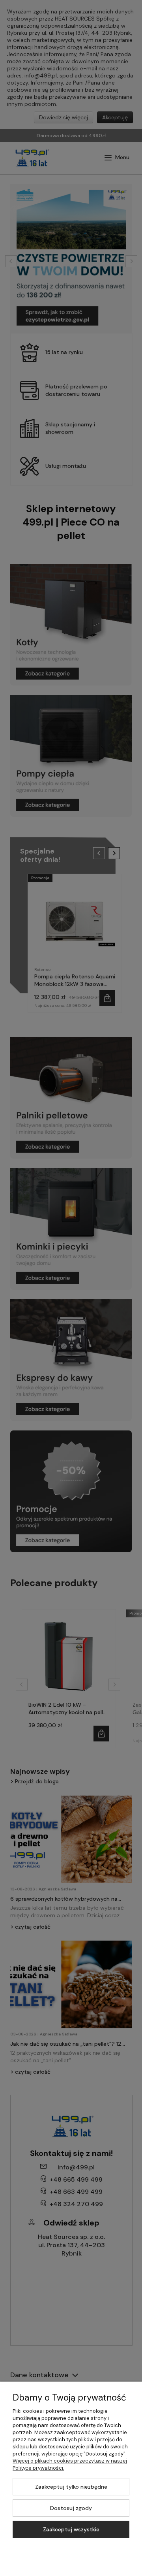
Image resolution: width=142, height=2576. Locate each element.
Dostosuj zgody (71, 2508)
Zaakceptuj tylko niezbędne (71, 2487)
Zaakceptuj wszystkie (71, 2529)
